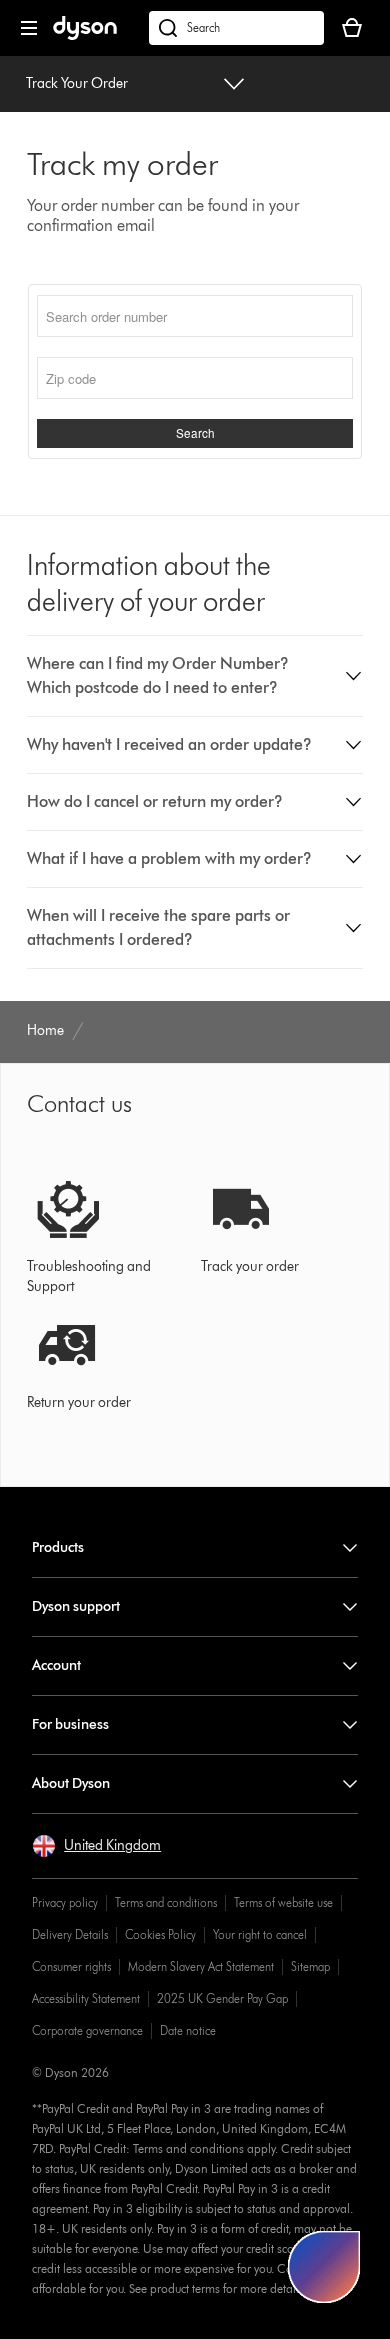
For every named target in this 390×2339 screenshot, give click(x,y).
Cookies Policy (160, 1934)
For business (70, 1724)
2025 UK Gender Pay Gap (222, 1998)
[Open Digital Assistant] (324, 2267)
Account (56, 1665)
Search (195, 433)
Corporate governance (87, 2030)
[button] (195, 676)
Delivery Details (70, 1934)
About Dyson (71, 1783)
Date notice (188, 2030)
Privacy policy (65, 1902)
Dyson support (76, 1606)
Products (58, 1547)
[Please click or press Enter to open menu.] (29, 28)
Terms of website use (283, 1902)
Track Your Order (77, 83)
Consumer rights (71, 1966)
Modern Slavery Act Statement (201, 1966)
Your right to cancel (260, 1934)
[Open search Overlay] (236, 28)
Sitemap (310, 1966)
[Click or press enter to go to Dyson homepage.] (85, 35)
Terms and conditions (166, 1902)
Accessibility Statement (86, 1998)
